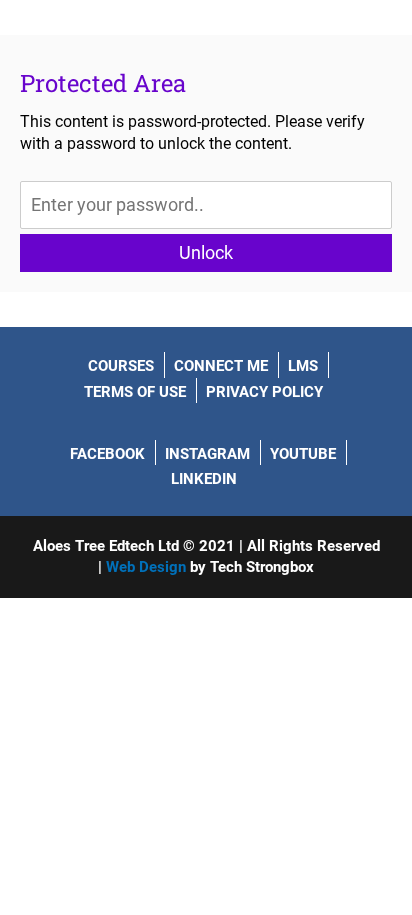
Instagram (207, 454)
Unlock (206, 252)
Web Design (146, 567)
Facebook (107, 454)
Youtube (303, 454)
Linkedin (204, 479)
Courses (121, 366)
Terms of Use (135, 392)
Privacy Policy (264, 392)
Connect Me (221, 366)
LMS (303, 366)
